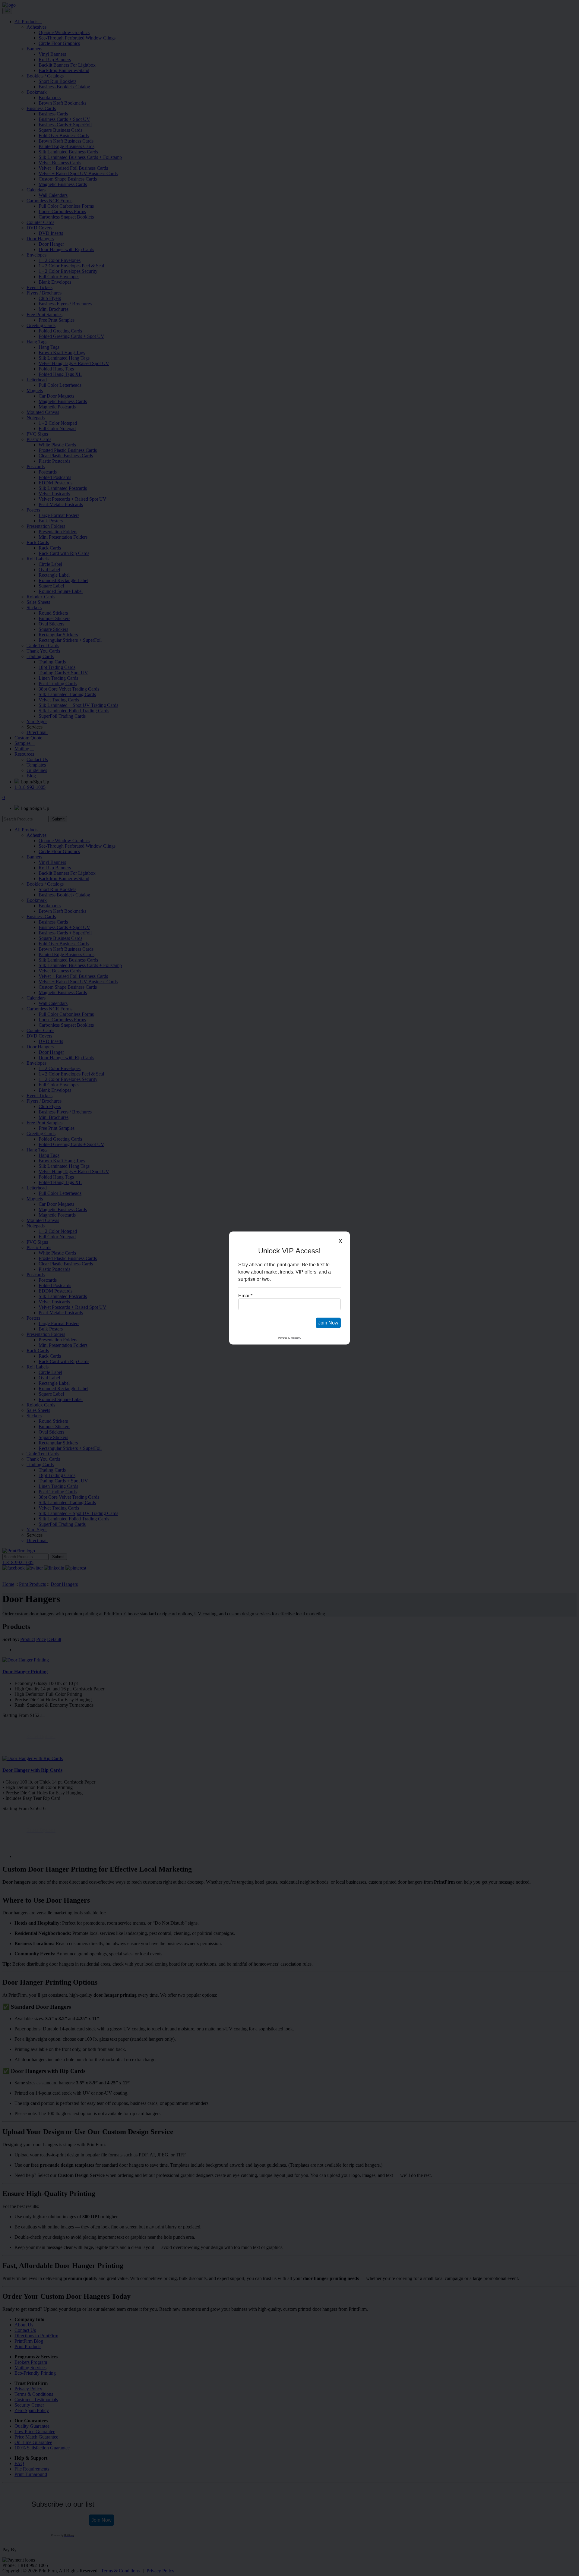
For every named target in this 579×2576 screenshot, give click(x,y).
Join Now (328, 1323)
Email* (245, 1296)
